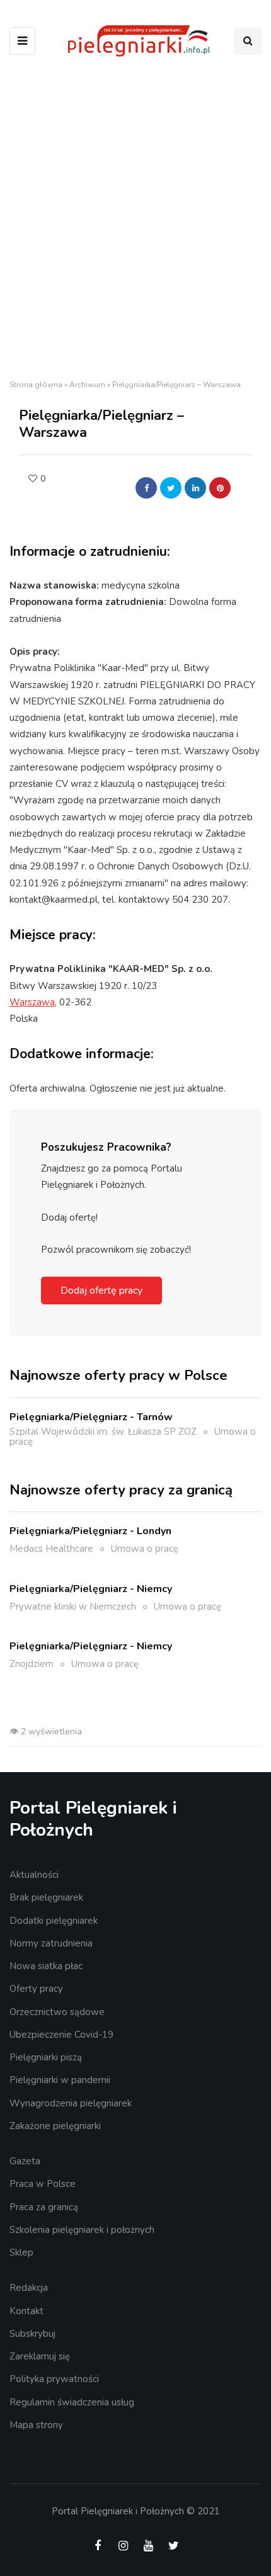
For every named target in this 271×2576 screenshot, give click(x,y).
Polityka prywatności (54, 2379)
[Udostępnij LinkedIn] (195, 488)
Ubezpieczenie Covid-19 (61, 2035)
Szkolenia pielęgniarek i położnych (82, 2230)
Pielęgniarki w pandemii (60, 2080)
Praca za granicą (44, 2207)
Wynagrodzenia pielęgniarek (71, 2103)
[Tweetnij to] (171, 488)
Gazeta (25, 2161)
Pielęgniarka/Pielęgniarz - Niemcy (91, 1589)
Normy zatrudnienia (51, 1943)
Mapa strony (36, 2425)
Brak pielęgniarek (46, 1897)
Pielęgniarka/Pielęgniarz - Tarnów (91, 1417)
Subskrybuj (32, 2334)
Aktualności (34, 1875)
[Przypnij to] (220, 488)
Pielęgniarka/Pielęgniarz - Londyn (90, 1531)
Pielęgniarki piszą (46, 2057)
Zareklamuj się (40, 2356)
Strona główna (36, 385)
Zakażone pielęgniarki (55, 2126)
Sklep (21, 2252)
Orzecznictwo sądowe (57, 2012)
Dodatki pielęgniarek (54, 1921)
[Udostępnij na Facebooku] (146, 488)
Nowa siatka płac (46, 1966)
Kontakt (26, 2311)
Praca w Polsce (43, 2184)
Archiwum (87, 385)
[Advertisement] (135, 222)
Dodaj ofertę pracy (101, 1291)
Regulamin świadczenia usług (72, 2402)
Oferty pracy (36, 1989)
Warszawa (32, 1002)
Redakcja (29, 2288)
